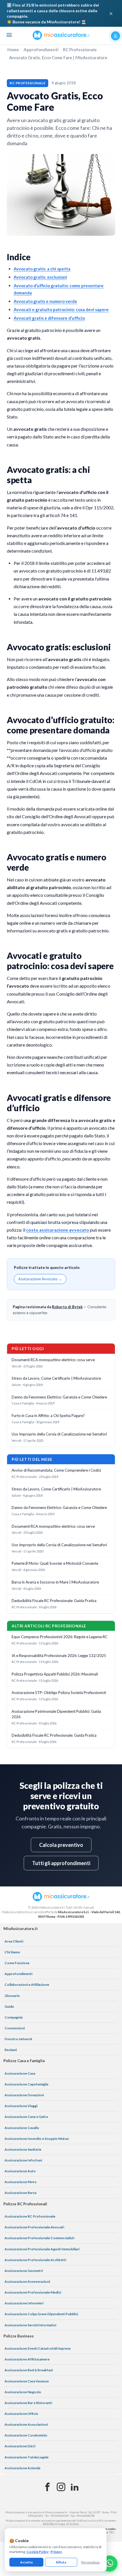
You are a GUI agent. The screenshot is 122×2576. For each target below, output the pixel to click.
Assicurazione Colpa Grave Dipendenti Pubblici (41, 2314)
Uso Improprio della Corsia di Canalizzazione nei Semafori (59, 1434)
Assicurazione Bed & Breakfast (29, 2370)
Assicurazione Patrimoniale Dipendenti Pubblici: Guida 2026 (56, 1714)
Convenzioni (15, 2028)
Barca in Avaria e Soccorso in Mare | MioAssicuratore (55, 1582)
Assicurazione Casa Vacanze (27, 2381)
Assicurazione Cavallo (22, 2128)
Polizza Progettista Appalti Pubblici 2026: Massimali (55, 1674)
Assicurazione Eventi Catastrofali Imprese (38, 2348)
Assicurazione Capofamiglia (26, 2084)
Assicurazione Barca (20, 2193)
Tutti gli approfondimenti (61, 1863)
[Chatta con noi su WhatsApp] (110, 2563)
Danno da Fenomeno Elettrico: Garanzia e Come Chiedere (59, 1397)
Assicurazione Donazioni (24, 2095)
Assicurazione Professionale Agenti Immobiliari (42, 2249)
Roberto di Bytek (67, 1307)
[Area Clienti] (115, 36)
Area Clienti (14, 1941)
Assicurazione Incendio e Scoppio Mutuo (37, 2139)
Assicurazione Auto (20, 2171)
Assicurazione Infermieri (24, 2303)
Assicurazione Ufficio (21, 2414)
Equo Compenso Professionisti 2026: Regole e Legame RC (60, 1637)
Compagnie (14, 2017)
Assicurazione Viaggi (21, 2106)
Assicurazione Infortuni (23, 2160)
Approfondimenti (41, 50)
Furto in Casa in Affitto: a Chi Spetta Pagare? (48, 1416)
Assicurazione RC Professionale (30, 2216)
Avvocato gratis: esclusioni (40, 277)
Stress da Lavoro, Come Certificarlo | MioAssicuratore (56, 1378)
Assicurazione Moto (21, 2182)
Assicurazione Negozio (23, 2392)
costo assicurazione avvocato (58, 1230)
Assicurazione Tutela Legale (27, 2457)
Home (13, 50)
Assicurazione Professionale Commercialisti (39, 2238)
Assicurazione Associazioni (26, 2424)
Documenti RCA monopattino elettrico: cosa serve (53, 1360)
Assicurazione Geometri (24, 2271)
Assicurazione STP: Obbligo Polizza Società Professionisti (59, 1693)
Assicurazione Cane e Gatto (26, 2117)
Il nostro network (18, 2039)
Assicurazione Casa (20, 2073)
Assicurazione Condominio (26, 2435)
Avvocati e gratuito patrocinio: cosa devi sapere (61, 309)
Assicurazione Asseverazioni (27, 2281)
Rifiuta (61, 2562)
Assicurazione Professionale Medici (33, 2292)
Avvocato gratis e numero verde (45, 301)
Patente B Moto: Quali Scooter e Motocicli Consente (55, 1563)
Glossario (12, 1996)
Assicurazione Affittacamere (27, 2359)
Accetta (26, 2562)
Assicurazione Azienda (22, 2468)
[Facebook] (47, 2487)
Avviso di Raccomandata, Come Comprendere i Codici (56, 1470)
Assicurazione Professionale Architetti (35, 2260)
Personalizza (90, 2562)
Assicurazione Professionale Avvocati (34, 2227)
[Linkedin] (75, 2487)
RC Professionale (80, 50)
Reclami (11, 2050)
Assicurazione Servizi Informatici (30, 2325)
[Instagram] (61, 2487)
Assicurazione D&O (20, 2446)
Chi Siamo (12, 1952)
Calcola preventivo (61, 1845)
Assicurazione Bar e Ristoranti (28, 2403)
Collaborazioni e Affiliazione (27, 1985)
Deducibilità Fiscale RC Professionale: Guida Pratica (54, 1601)
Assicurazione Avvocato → (40, 1279)
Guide (9, 2006)
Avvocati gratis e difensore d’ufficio (49, 318)
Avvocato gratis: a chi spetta (42, 269)
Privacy (56, 2552)
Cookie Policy (37, 2552)
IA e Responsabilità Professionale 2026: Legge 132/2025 (59, 1656)
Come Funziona (17, 1963)
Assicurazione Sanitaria (23, 2149)
